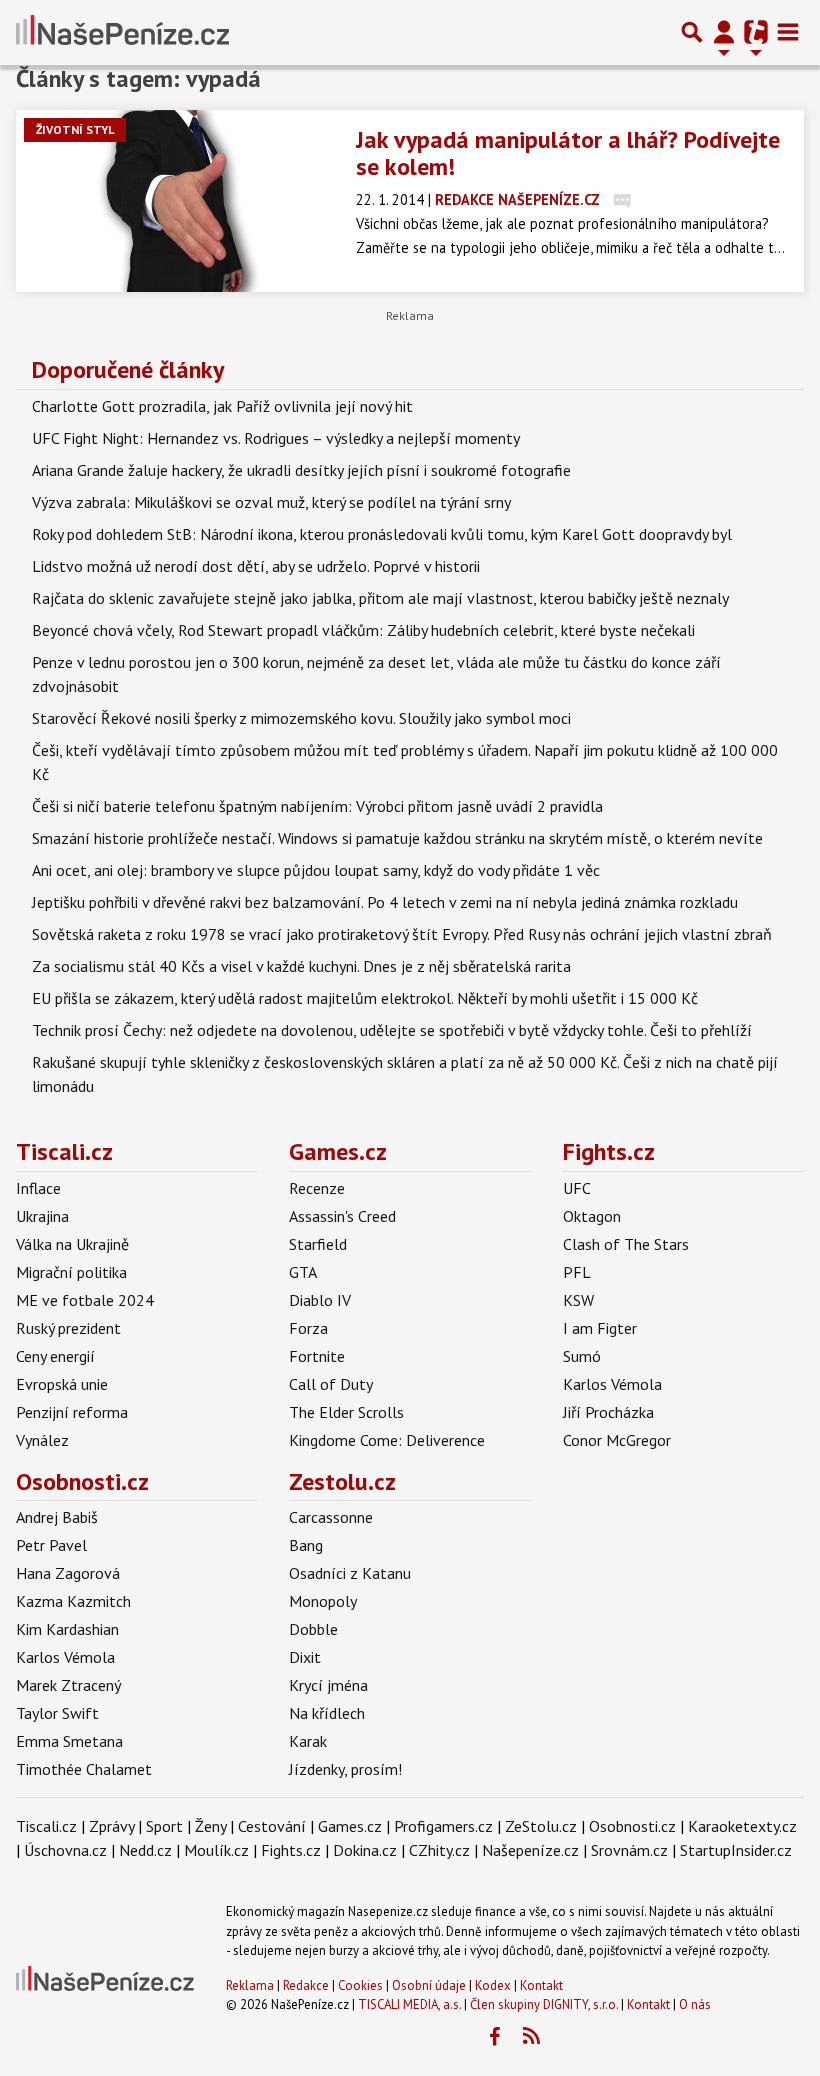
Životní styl (75, 129)
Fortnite (317, 1356)
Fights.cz (609, 1151)
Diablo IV (320, 1300)
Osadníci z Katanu (350, 1573)
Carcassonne (331, 1517)
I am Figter (600, 1328)
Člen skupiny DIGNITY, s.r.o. (544, 2004)
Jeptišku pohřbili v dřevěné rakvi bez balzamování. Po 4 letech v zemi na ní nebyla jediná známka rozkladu (385, 902)
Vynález (42, 1440)
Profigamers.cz (443, 1826)
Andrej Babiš (57, 1517)
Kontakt (541, 1985)
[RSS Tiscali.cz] (531, 2037)
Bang (306, 1545)
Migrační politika (71, 1272)
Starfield (318, 1244)
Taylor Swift (57, 1713)
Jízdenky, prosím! (345, 1769)
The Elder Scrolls (346, 1412)
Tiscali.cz (64, 1151)
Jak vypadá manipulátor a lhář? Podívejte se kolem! (568, 153)
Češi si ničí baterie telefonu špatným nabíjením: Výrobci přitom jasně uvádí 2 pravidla (317, 806)
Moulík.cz (216, 1850)
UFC (577, 1188)
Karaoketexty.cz (742, 1826)
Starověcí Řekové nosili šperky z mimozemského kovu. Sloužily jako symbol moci (301, 718)
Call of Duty (331, 1384)
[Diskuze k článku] (622, 199)
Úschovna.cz (65, 1850)
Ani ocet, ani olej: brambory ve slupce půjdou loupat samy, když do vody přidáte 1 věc (316, 870)
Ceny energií (55, 1356)
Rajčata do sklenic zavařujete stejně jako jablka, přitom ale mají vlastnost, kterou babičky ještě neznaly (380, 598)
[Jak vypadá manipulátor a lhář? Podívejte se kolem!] (178, 201)
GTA (303, 1272)
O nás (695, 2004)
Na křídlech (327, 1713)
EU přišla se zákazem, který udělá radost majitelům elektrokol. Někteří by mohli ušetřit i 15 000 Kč (365, 998)
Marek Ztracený (68, 1685)
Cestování (272, 1826)
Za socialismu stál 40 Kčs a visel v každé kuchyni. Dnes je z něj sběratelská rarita (301, 966)
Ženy (210, 1826)
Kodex (494, 1985)
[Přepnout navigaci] (724, 32)
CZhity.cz (439, 1850)
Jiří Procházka (608, 1412)
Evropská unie (62, 1384)
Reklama (250, 1985)
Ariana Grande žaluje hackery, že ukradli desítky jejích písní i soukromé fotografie (301, 470)
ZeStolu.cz (541, 1826)
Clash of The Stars (626, 1244)
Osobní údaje (429, 1985)
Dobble (313, 1629)
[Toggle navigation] (788, 32)
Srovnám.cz (629, 1850)
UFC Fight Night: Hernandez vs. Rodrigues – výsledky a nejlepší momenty (276, 438)
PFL (577, 1272)
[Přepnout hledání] (692, 32)
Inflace (38, 1188)
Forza (308, 1328)
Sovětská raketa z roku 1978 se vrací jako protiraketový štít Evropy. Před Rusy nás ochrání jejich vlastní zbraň (402, 934)
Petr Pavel (51, 1545)
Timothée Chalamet (84, 1769)
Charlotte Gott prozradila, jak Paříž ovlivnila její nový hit (222, 406)
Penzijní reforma (72, 1412)
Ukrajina (42, 1216)
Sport (164, 1826)
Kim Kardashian (67, 1629)
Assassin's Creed (342, 1216)
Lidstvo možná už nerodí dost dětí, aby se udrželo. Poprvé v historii (256, 566)
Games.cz (338, 1151)
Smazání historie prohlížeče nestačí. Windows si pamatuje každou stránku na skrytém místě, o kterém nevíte (397, 838)
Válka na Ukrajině (72, 1244)
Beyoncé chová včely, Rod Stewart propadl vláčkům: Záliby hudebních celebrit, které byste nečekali (363, 630)
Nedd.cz (145, 1850)
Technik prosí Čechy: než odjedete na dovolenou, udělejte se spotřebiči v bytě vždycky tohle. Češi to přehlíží (392, 1030)
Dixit (305, 1657)
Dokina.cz (365, 1850)
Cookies (360, 1985)
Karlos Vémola (612, 1384)
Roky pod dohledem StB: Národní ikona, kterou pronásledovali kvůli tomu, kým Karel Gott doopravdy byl (382, 534)
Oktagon (592, 1216)
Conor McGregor (617, 1440)
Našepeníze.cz (530, 1850)
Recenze (317, 1188)
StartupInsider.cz (736, 1850)
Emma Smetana (69, 1741)
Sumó (582, 1356)
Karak (308, 1741)
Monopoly (323, 1601)
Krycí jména (328, 1685)
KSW (578, 1300)
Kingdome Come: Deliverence (387, 1440)
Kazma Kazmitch (73, 1601)
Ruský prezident (68, 1328)
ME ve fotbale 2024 (85, 1300)
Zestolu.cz (342, 1481)
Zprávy (111, 1826)
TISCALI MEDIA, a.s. (409, 2004)
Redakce (306, 1985)
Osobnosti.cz (82, 1481)
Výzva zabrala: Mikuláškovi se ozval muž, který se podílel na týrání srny (271, 502)
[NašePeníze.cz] (122, 32)
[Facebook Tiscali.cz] (494, 2037)
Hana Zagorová (68, 1573)
